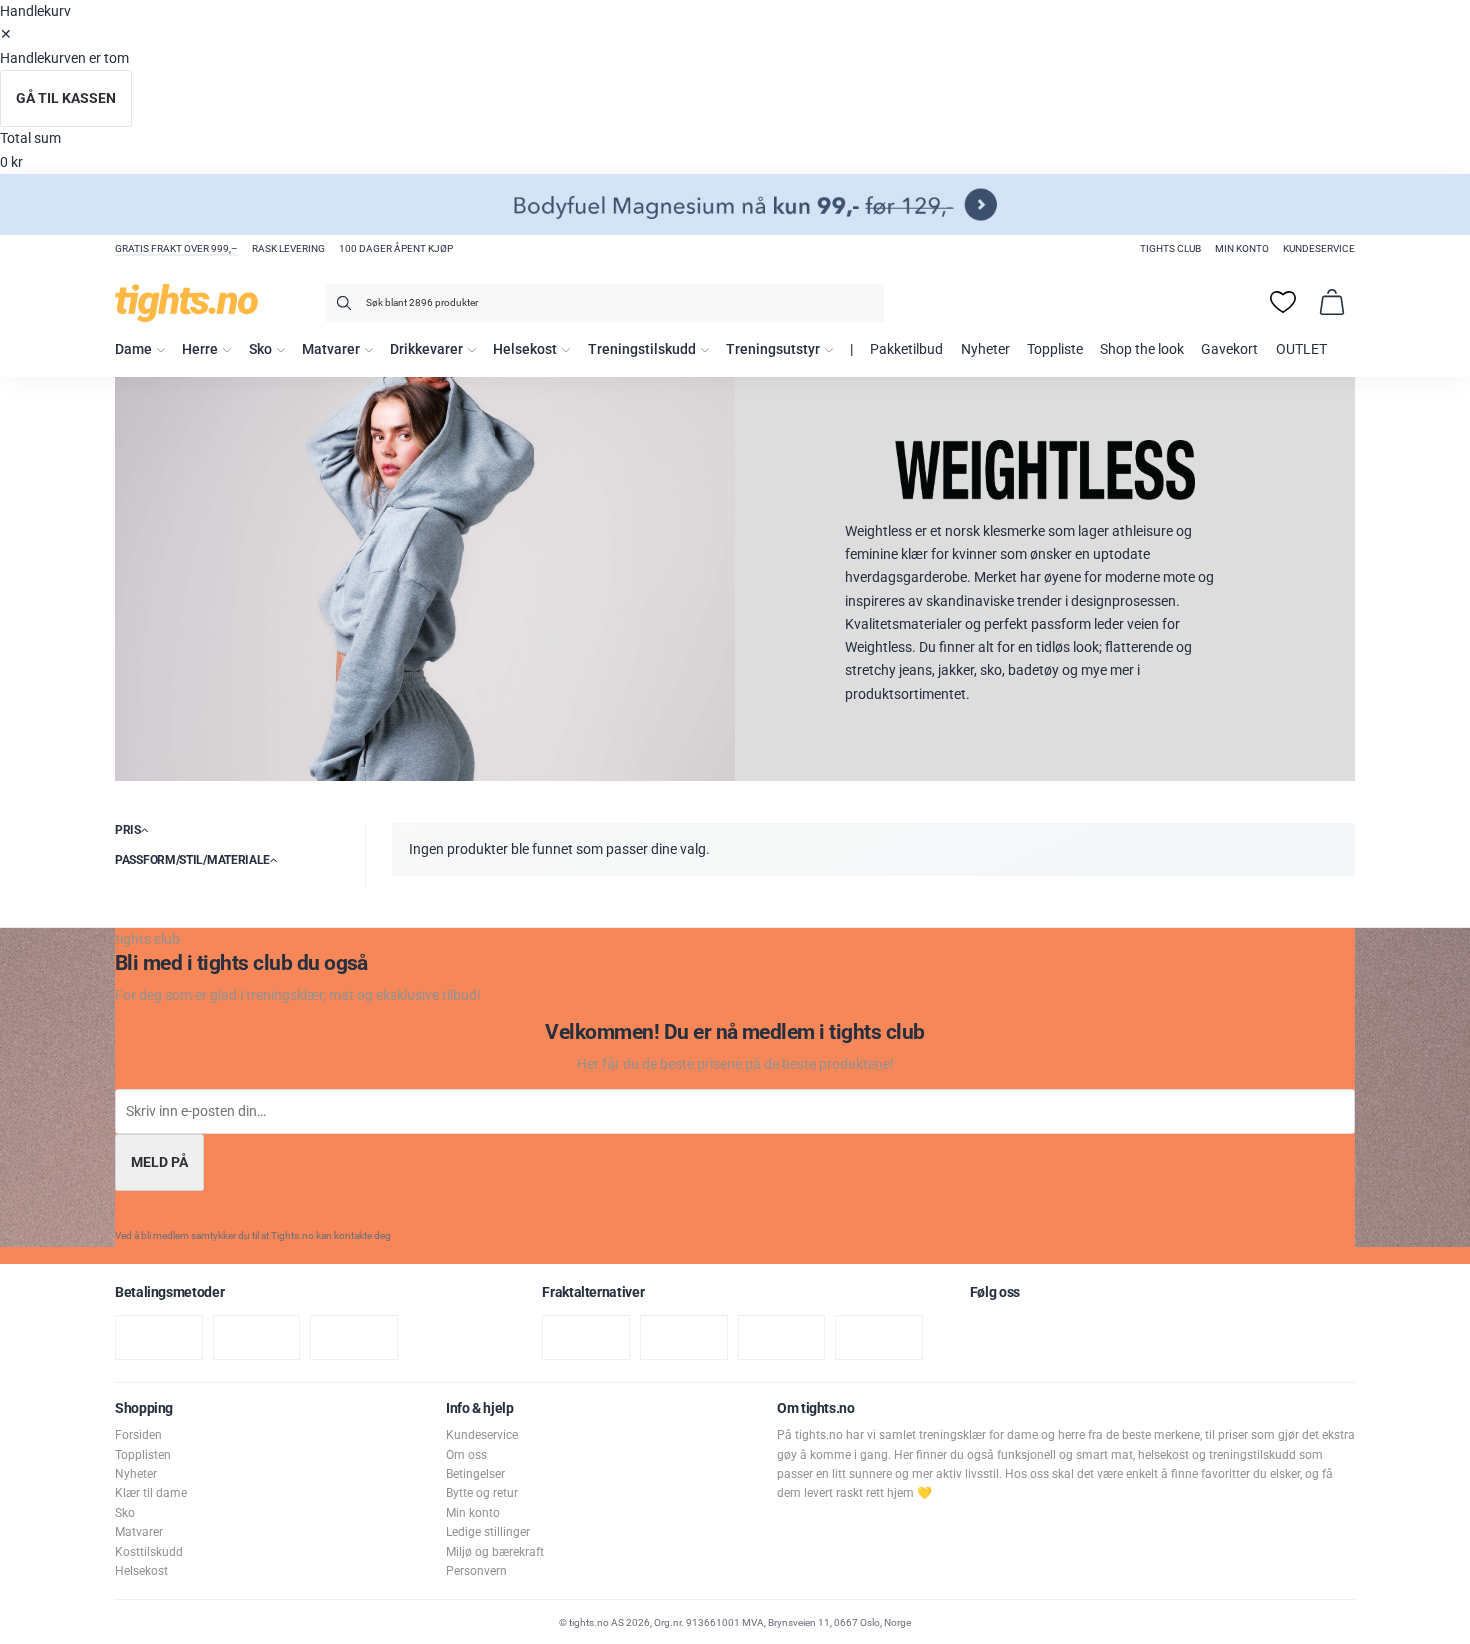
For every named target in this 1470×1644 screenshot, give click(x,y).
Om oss (466, 1455)
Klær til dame (151, 1493)
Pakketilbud (906, 349)
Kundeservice (1319, 248)
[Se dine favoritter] (1283, 302)
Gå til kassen (66, 98)
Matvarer (331, 349)
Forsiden (138, 1435)
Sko (260, 349)
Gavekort (1229, 349)
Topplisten (143, 1455)
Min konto (1242, 248)
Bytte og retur (482, 1493)
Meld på (159, 1162)
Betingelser (475, 1474)
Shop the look (1142, 349)
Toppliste (1055, 349)
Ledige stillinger (488, 1532)
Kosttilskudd (149, 1552)
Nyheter (985, 349)
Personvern (476, 1571)
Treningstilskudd (642, 349)
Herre (200, 349)
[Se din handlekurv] (1332, 302)
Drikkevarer (426, 349)
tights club (1170, 248)
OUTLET (1301, 349)
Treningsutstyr (773, 349)
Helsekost (525, 349)
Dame (133, 349)
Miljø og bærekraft (495, 1552)
